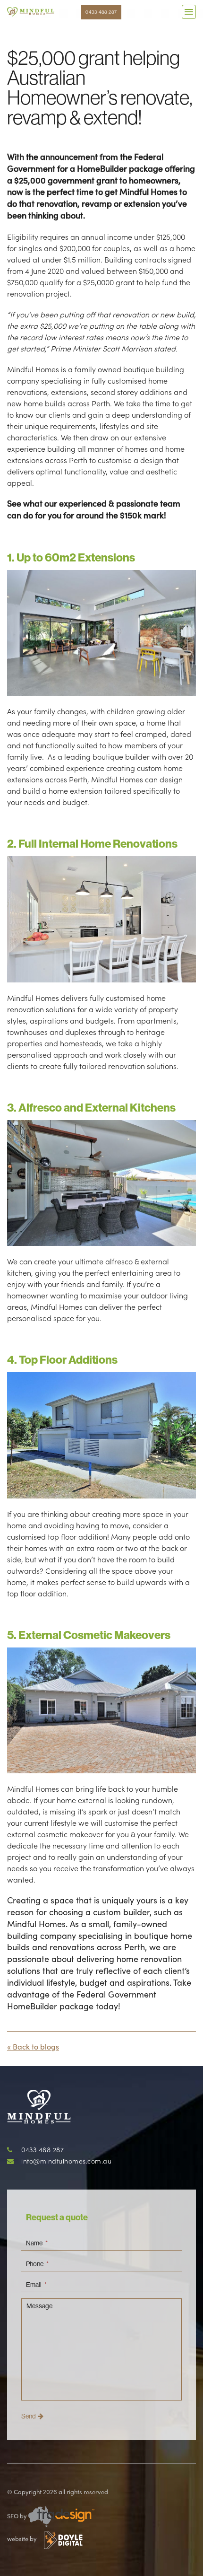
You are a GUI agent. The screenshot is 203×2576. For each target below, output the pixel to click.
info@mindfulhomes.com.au (66, 2161)
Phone (37, 2264)
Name (37, 2243)
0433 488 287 (101, 12)
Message (39, 2306)
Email (36, 2285)
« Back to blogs (33, 2046)
